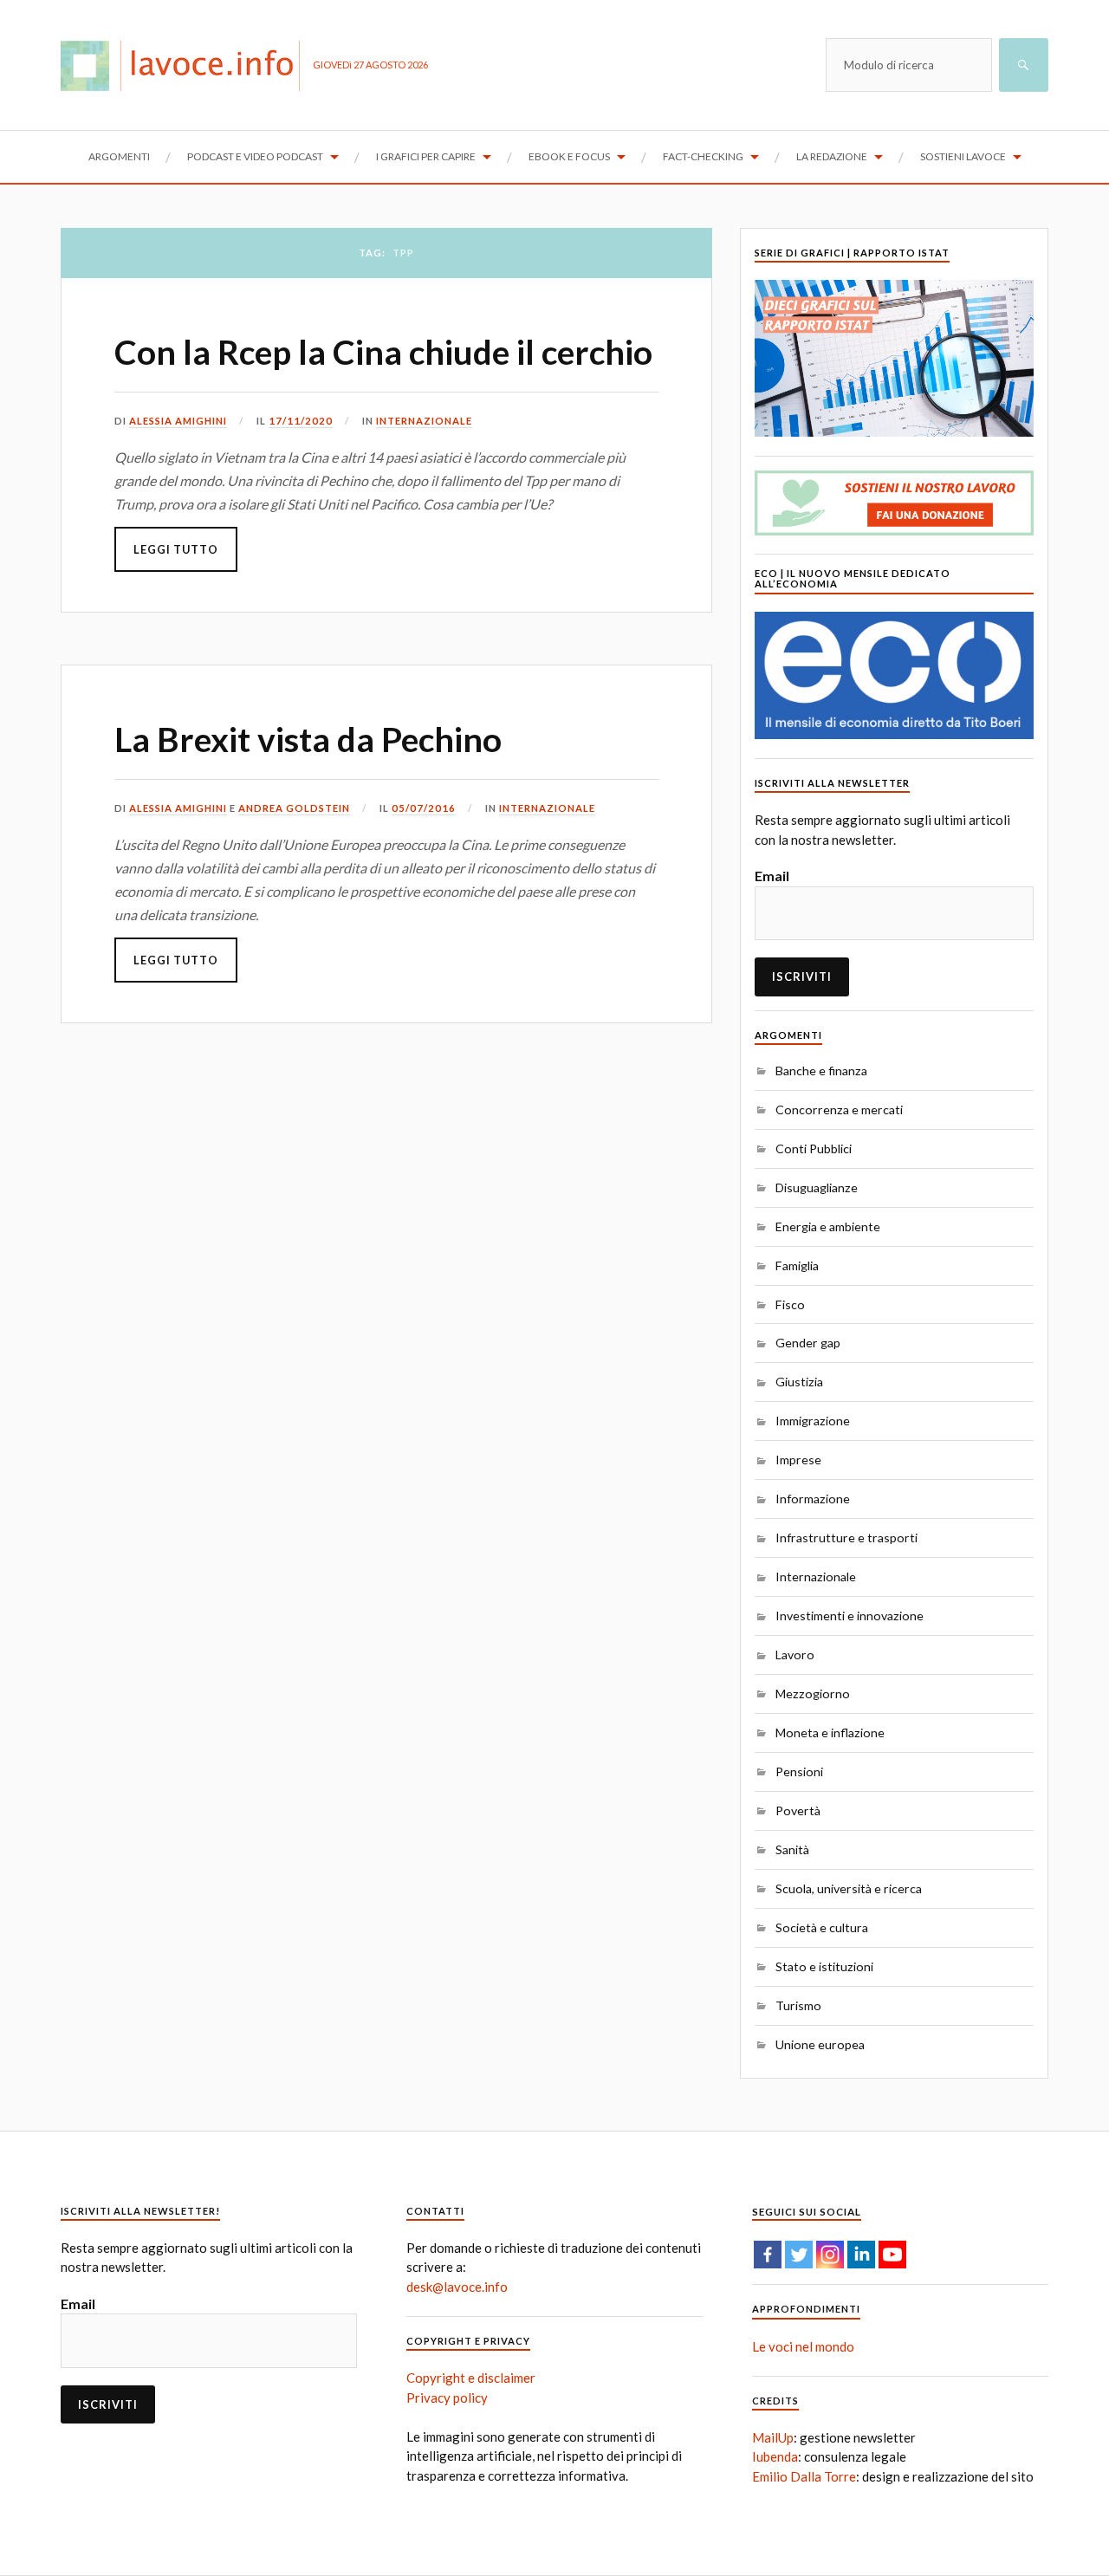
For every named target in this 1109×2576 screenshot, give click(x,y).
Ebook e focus (569, 156)
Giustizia (799, 1382)
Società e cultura (822, 1927)
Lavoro (795, 1655)
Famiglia (797, 1265)
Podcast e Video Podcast (255, 156)
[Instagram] (830, 2255)
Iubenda (775, 2456)
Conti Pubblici (814, 1148)
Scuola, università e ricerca (849, 1888)
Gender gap (808, 1343)
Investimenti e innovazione (850, 1616)
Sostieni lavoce (963, 156)
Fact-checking (703, 156)
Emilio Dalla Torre (804, 2476)
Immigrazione (813, 1421)
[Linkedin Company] (861, 2255)
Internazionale (424, 421)
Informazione (813, 1499)
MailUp (773, 2437)
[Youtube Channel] (892, 2255)
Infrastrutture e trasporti (846, 1538)
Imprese (798, 1460)
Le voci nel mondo (803, 2346)
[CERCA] (1024, 65)
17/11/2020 (301, 421)
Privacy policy (447, 2398)
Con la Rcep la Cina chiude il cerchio (383, 352)
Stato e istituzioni (824, 1966)
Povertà (798, 1810)
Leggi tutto (176, 549)
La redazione (832, 156)
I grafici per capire (426, 156)
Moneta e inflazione (830, 1732)
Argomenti (119, 156)
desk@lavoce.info (457, 2287)
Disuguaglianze (817, 1187)
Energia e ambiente (828, 1226)
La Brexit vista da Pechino (308, 739)
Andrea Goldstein (294, 808)
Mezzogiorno (813, 1694)
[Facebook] (768, 2255)
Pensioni (799, 1771)
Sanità (792, 1849)
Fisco (790, 1304)
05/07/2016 (424, 808)
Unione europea (820, 2044)
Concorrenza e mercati (839, 1110)
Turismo (798, 2005)
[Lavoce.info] (187, 65)
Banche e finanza (821, 1071)
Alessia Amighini (178, 421)
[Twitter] (799, 2255)
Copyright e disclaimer (471, 2378)
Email (772, 876)
